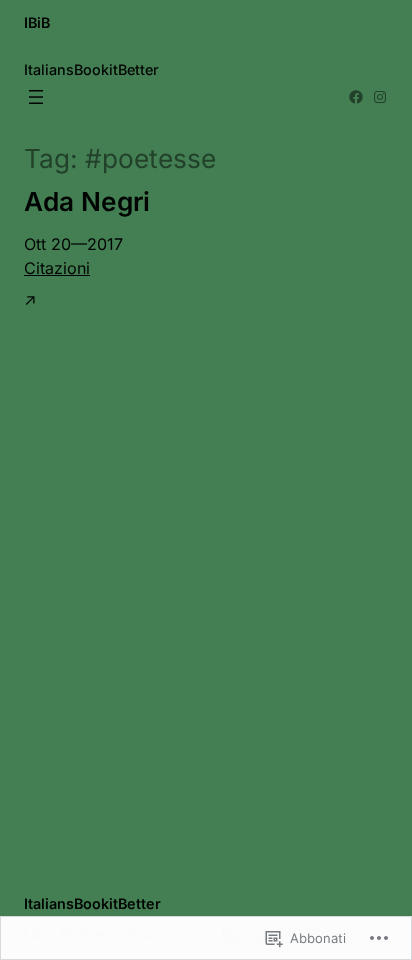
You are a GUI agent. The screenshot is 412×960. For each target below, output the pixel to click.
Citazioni (57, 268)
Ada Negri (87, 201)
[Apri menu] (36, 97)
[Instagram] (380, 97)
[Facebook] (356, 97)
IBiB (37, 22)
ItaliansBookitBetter (92, 903)
